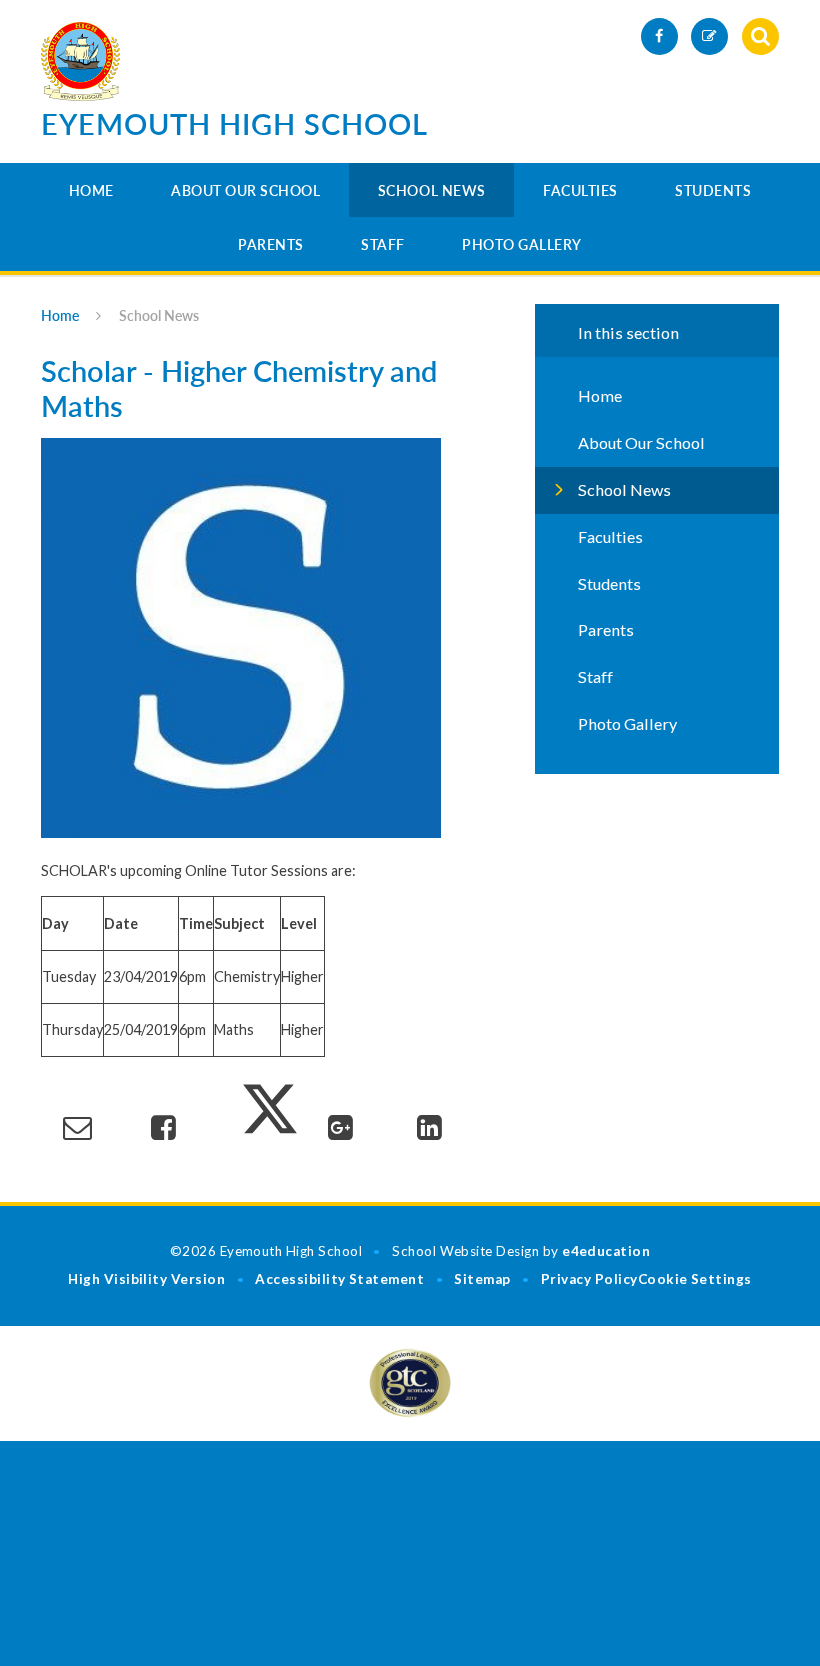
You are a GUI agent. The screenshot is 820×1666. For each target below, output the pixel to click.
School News (432, 190)
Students (713, 190)
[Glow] (709, 36)
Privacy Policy (589, 1279)
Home (91, 190)
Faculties (580, 190)
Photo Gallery (522, 244)
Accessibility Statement (339, 1279)
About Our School (245, 190)
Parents (271, 244)
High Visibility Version (146, 1279)
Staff (383, 244)
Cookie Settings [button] (695, 1279)
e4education (606, 1251)
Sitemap (482, 1279)
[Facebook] (659, 36)
